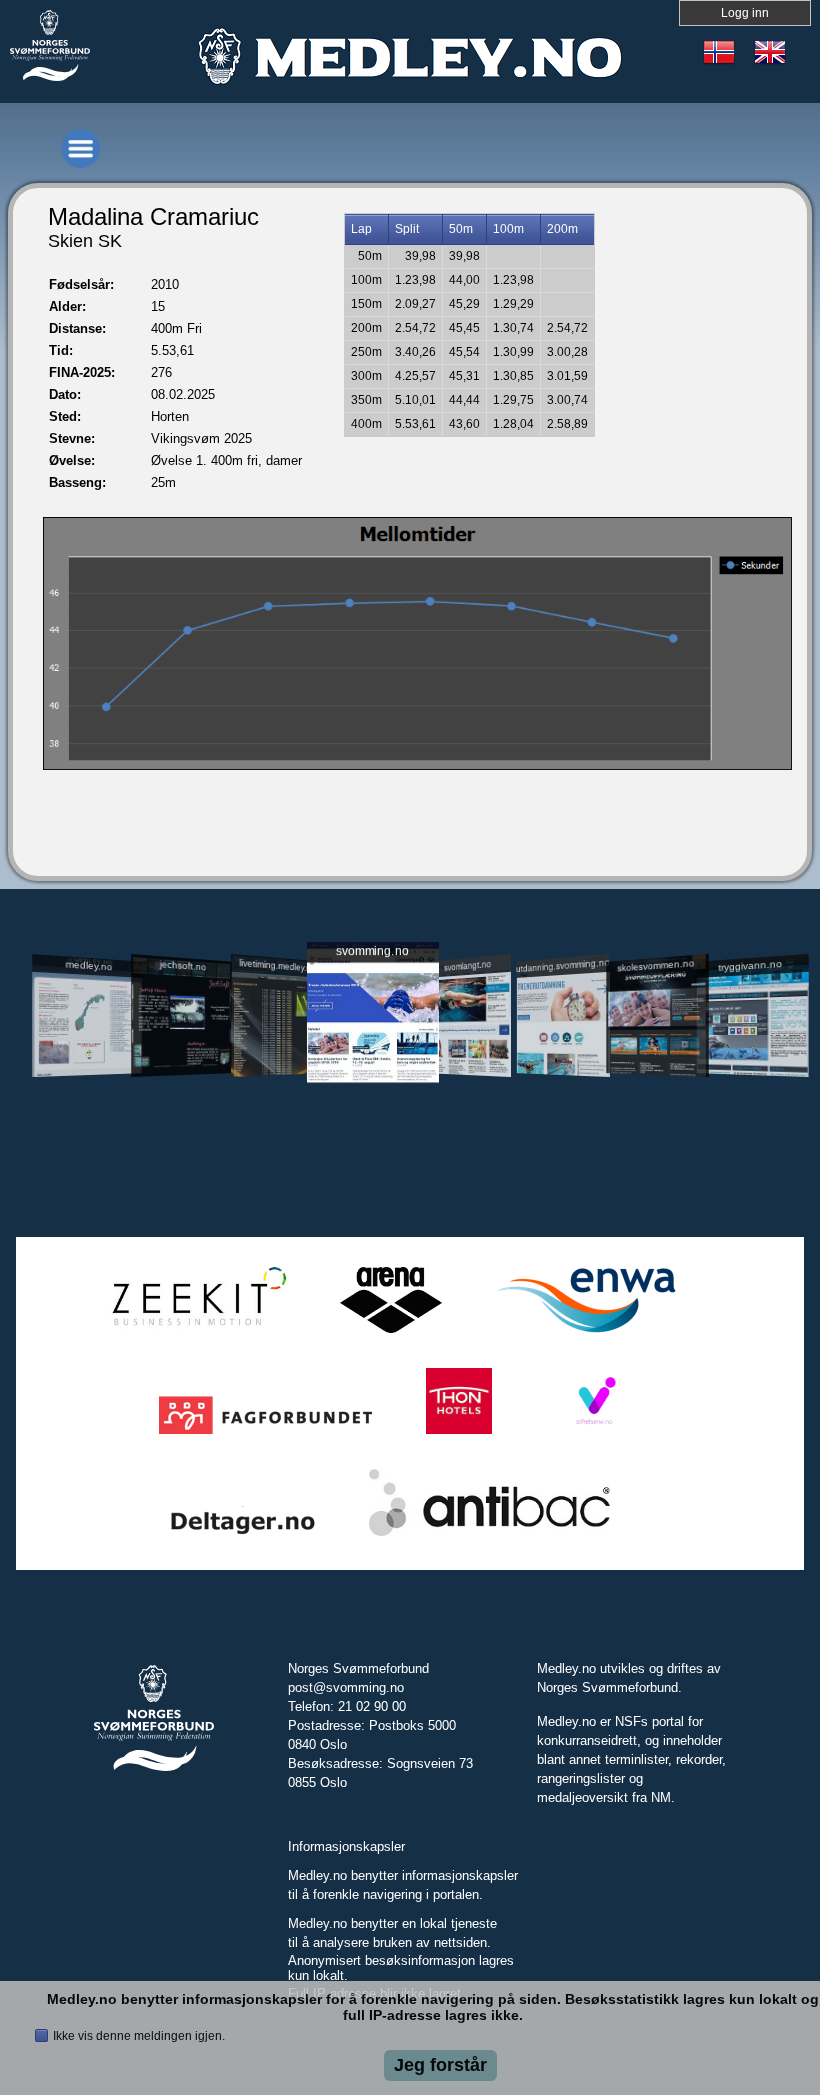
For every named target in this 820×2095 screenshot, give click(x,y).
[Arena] (391, 1333)
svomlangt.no (467, 964)
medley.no (89, 965)
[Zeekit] (195, 1333)
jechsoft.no (183, 965)
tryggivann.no (750, 964)
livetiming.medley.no (277, 964)
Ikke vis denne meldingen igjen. (139, 2036)
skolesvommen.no (656, 965)
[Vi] (594, 1434)
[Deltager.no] (243, 1536)
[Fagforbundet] (265, 1434)
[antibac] (489, 1536)
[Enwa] (586, 1333)
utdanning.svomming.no (563, 965)
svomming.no (372, 950)
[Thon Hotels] (459, 1434)
